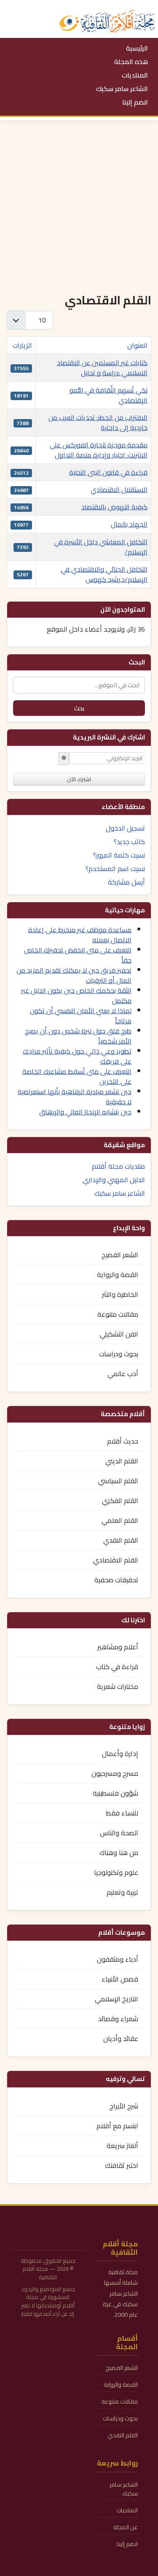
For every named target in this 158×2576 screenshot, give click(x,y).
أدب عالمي (123, 1374)
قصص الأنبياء (120, 1979)
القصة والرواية (118, 1275)
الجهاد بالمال (129, 524)
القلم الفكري (120, 1500)
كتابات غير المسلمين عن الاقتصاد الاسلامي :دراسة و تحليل (102, 368)
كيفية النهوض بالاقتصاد (114, 507)
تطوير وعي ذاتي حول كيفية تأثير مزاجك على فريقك (77, 1056)
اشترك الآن (79, 779)
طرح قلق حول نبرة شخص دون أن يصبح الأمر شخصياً (78, 1036)
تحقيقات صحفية (116, 1580)
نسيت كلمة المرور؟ (119, 855)
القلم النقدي (121, 1540)
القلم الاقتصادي (116, 1560)
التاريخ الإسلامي (116, 1999)
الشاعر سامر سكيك (122, 89)
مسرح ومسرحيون (115, 1773)
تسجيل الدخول (125, 828)
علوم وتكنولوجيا (116, 1872)
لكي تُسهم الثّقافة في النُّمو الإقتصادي (108, 395)
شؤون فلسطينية (115, 1793)
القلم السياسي (118, 1481)
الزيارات (22, 345)
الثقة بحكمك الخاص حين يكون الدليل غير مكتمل (76, 995)
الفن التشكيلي (119, 1334)
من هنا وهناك (119, 1853)
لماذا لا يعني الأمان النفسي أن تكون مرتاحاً (81, 1016)
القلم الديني (122, 1461)
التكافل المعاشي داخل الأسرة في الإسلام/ (101, 547)
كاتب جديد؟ (129, 842)
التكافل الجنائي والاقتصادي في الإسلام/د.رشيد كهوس (104, 574)
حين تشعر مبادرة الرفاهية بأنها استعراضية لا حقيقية (75, 1097)
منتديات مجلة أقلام (118, 1166)
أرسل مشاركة (126, 882)
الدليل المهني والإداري (114, 1180)
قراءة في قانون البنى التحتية (108, 472)
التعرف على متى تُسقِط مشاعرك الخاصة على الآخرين (77, 1076)
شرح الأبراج (124, 2106)
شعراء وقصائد (118, 2019)
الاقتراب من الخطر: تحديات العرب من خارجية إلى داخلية (98, 422)
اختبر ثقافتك (122, 2165)
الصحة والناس (119, 1833)
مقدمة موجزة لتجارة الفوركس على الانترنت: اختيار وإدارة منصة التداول (99, 450)
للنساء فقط (122, 1813)
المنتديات (135, 75)
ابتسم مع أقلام (117, 2126)
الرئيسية (137, 48)
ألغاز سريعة (122, 2146)
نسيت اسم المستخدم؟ (115, 869)
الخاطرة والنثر (120, 1294)
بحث (79, 708)
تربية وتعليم (122, 1892)
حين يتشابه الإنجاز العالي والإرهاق (85, 1112)
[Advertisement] (79, 203)
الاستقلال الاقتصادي (119, 489)
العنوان (137, 345)
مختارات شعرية (118, 1686)
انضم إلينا (135, 102)
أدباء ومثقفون (118, 1959)
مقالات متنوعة (118, 1314)
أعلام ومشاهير (118, 1647)
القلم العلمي (120, 1520)
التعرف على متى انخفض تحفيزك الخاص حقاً (78, 955)
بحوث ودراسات (119, 1354)
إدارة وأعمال (120, 1753)
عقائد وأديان (121, 2038)
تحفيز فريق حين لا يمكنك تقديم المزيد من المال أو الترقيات (74, 975)
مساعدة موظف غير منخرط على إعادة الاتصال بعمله (80, 935)
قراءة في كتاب (117, 1667)
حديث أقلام (123, 1441)
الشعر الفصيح (120, 1255)
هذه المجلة (131, 62)
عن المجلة (126, 2527)
